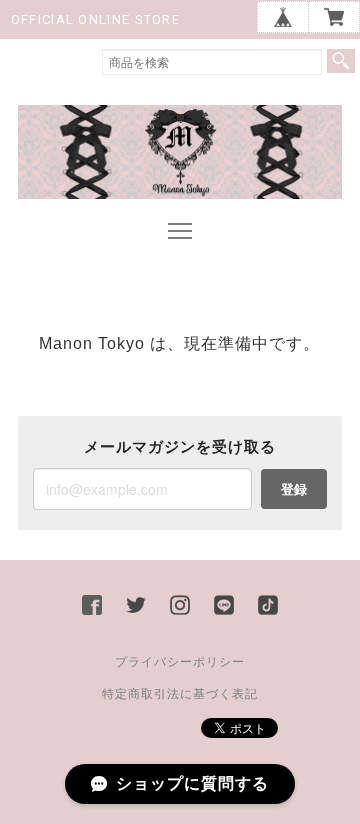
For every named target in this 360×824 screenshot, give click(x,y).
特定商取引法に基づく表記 (180, 694)
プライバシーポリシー (180, 662)
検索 (341, 61)
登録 (294, 488)
